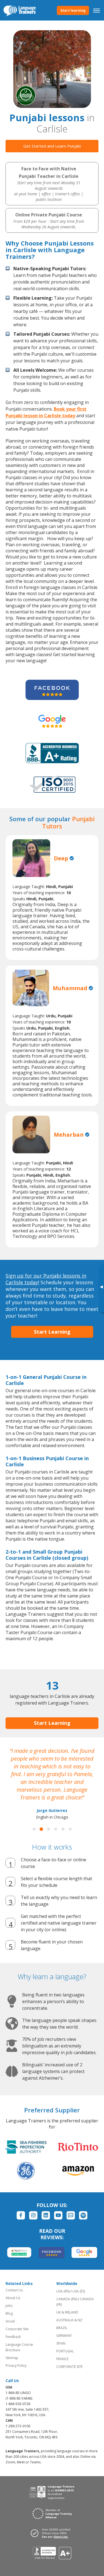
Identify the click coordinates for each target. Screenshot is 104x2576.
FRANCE (62, 2359)
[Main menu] (97, 10)
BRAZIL (62, 2328)
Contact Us (14, 2290)
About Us (13, 2298)
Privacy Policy (16, 2366)
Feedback (13, 2337)
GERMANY (64, 2336)
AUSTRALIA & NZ (69, 2320)
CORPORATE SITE (69, 2367)
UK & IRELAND (67, 2312)
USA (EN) (63, 2291)
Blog (9, 2313)
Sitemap (12, 2358)
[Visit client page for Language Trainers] (52, 2533)
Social (10, 2321)
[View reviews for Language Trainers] (52, 2553)
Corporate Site (17, 2329)
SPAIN (61, 2343)
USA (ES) (79, 2291)
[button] (34, 1829)
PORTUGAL (65, 2351)
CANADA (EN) (67, 2299)
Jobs (9, 2306)
